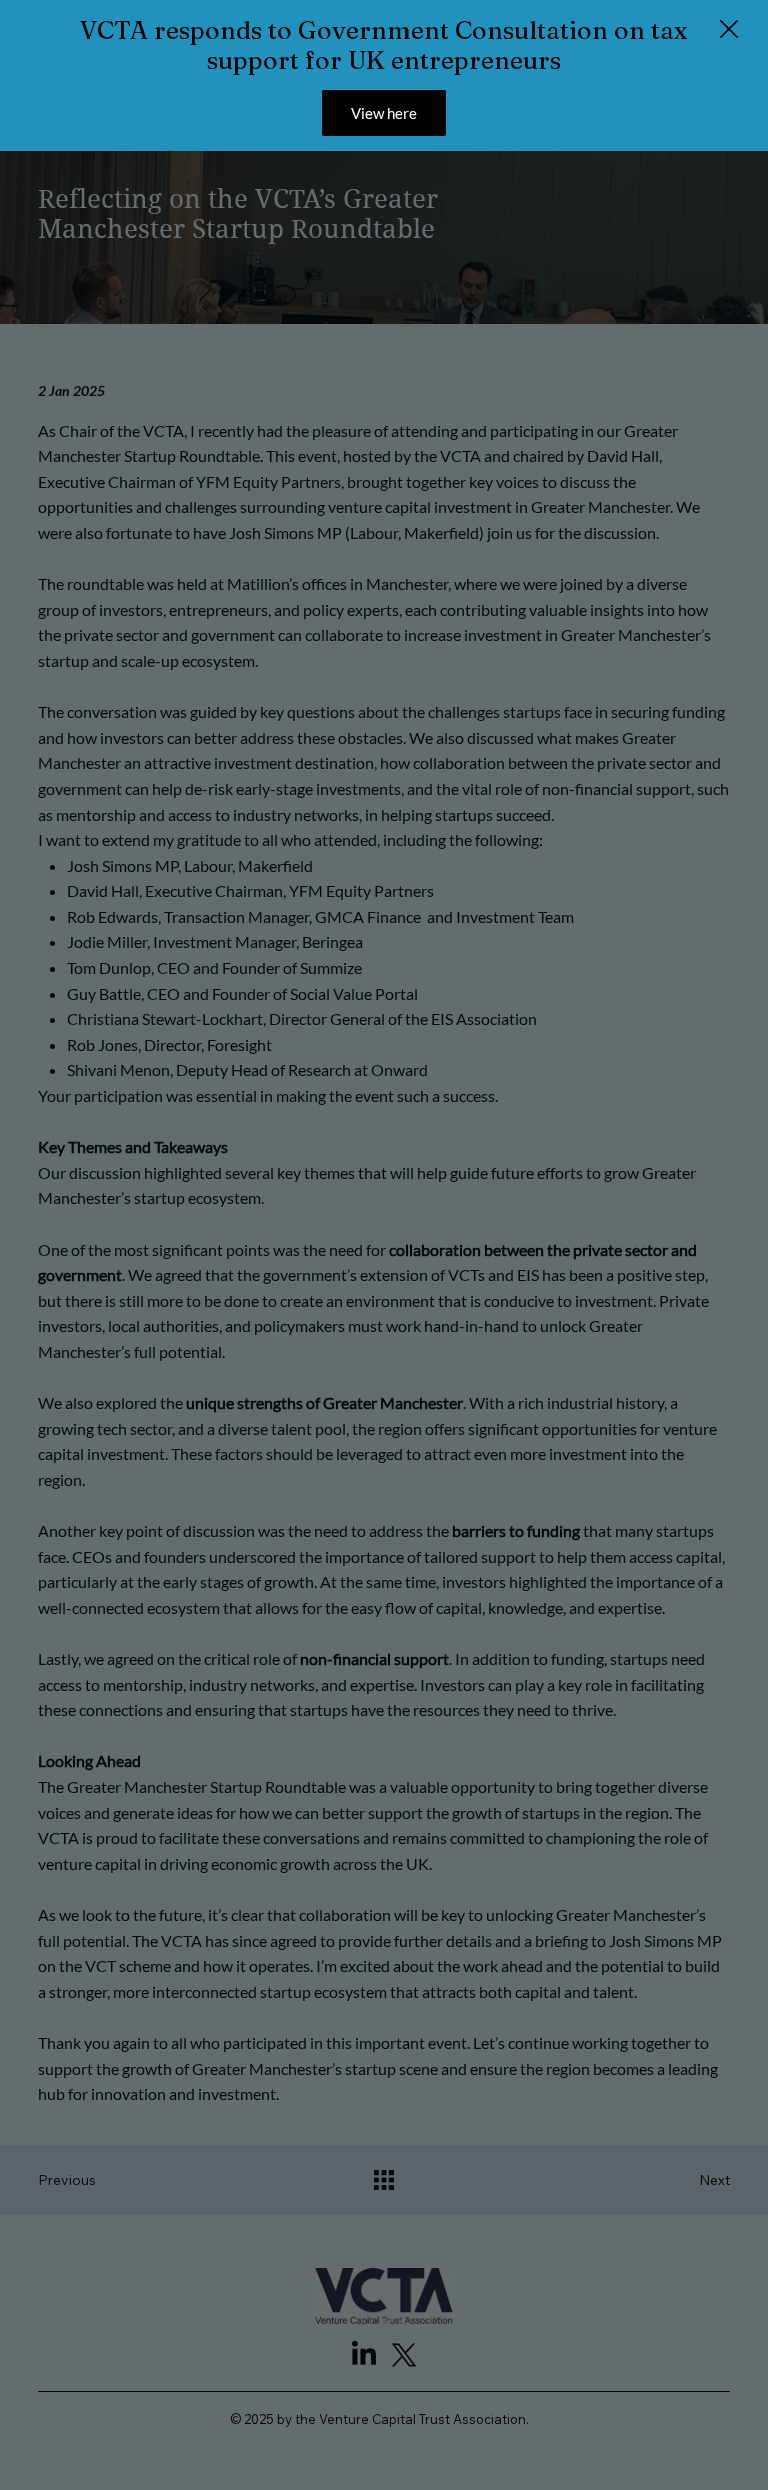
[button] (729, 30)
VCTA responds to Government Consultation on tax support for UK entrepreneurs (383, 45)
